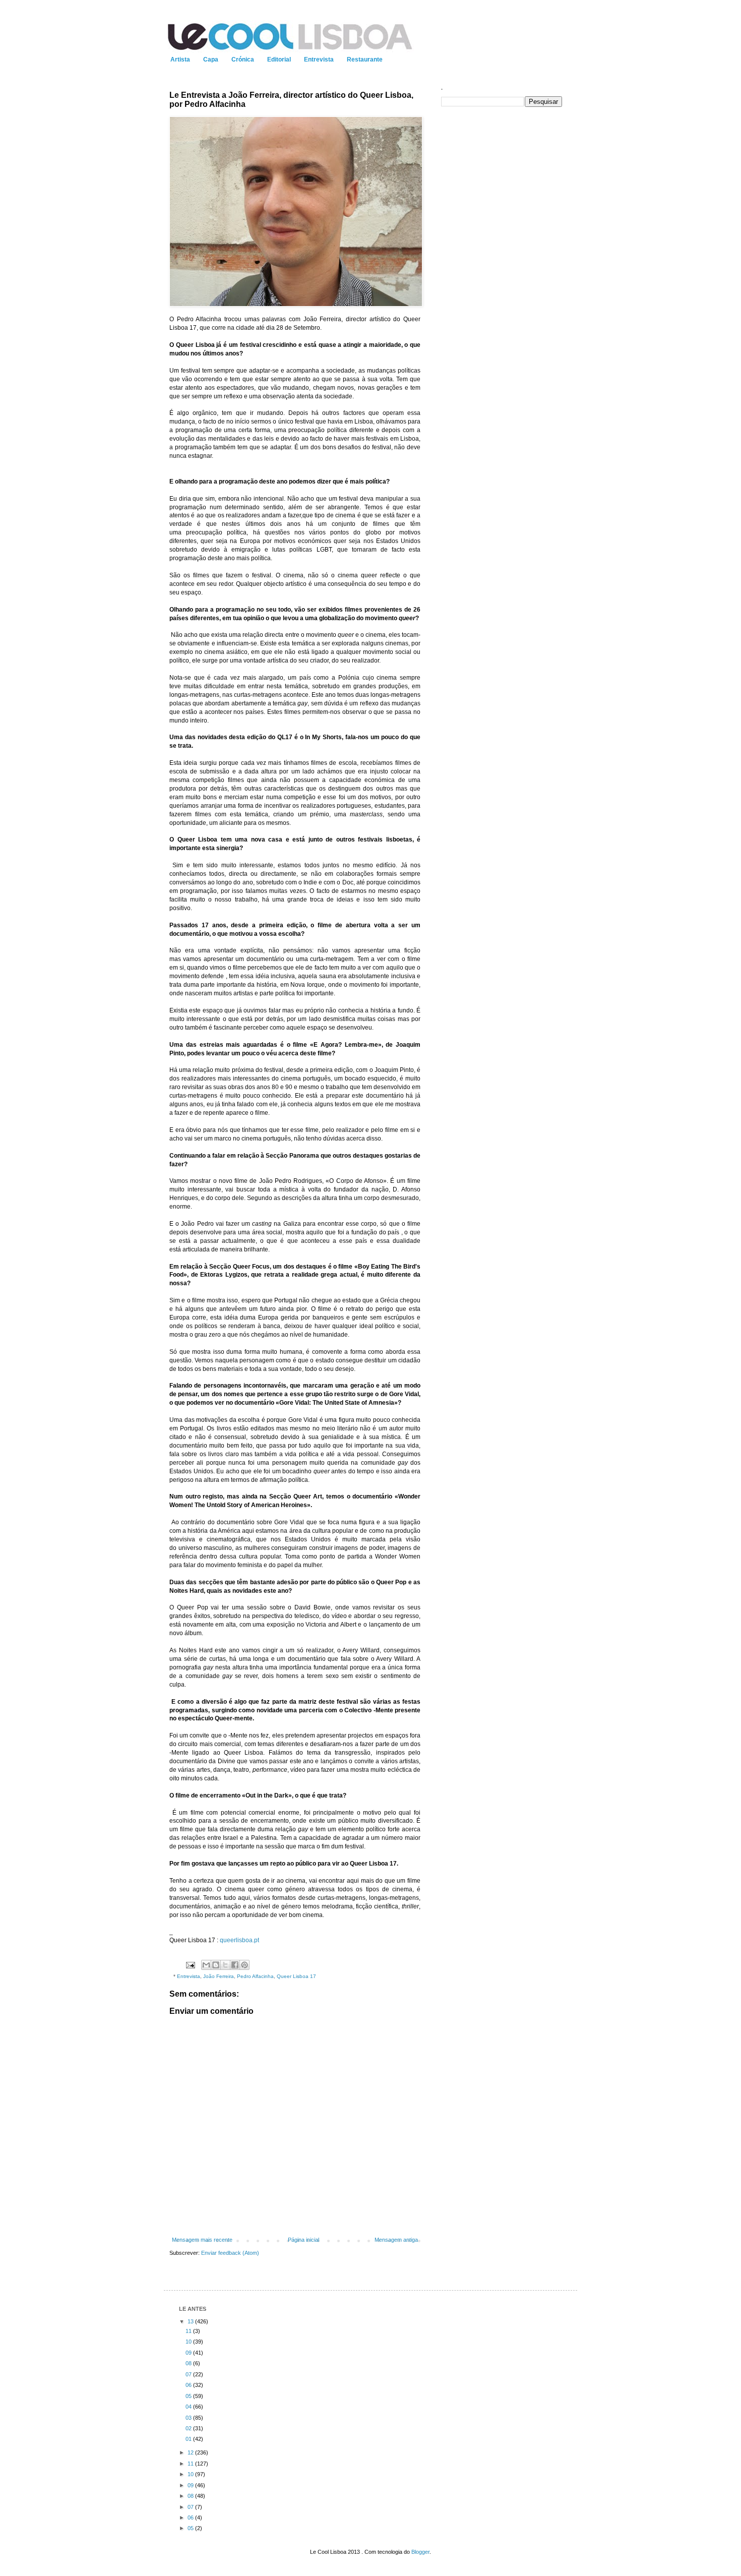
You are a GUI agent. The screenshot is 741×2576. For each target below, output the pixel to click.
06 (189, 2385)
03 (189, 2418)
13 (191, 2321)
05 (189, 2396)
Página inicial (303, 2240)
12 (191, 2452)
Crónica (243, 59)
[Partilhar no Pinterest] (244, 1965)
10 (189, 2342)
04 (189, 2407)
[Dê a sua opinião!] (216, 1965)
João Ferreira (219, 1976)
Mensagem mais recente (202, 2240)
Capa (211, 59)
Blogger (420, 2552)
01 (189, 2439)
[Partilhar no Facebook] (235, 1965)
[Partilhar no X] (225, 1965)
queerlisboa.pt (239, 1940)
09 (189, 2353)
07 (189, 2374)
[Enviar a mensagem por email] (206, 1965)
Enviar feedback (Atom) (230, 2253)
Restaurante (365, 59)
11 (189, 2331)
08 (189, 2363)
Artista (180, 59)
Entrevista (319, 59)
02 (189, 2428)
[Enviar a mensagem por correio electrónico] (190, 1965)
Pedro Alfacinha (255, 1976)
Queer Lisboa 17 (296, 1976)
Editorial (279, 59)
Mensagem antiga (396, 2240)
